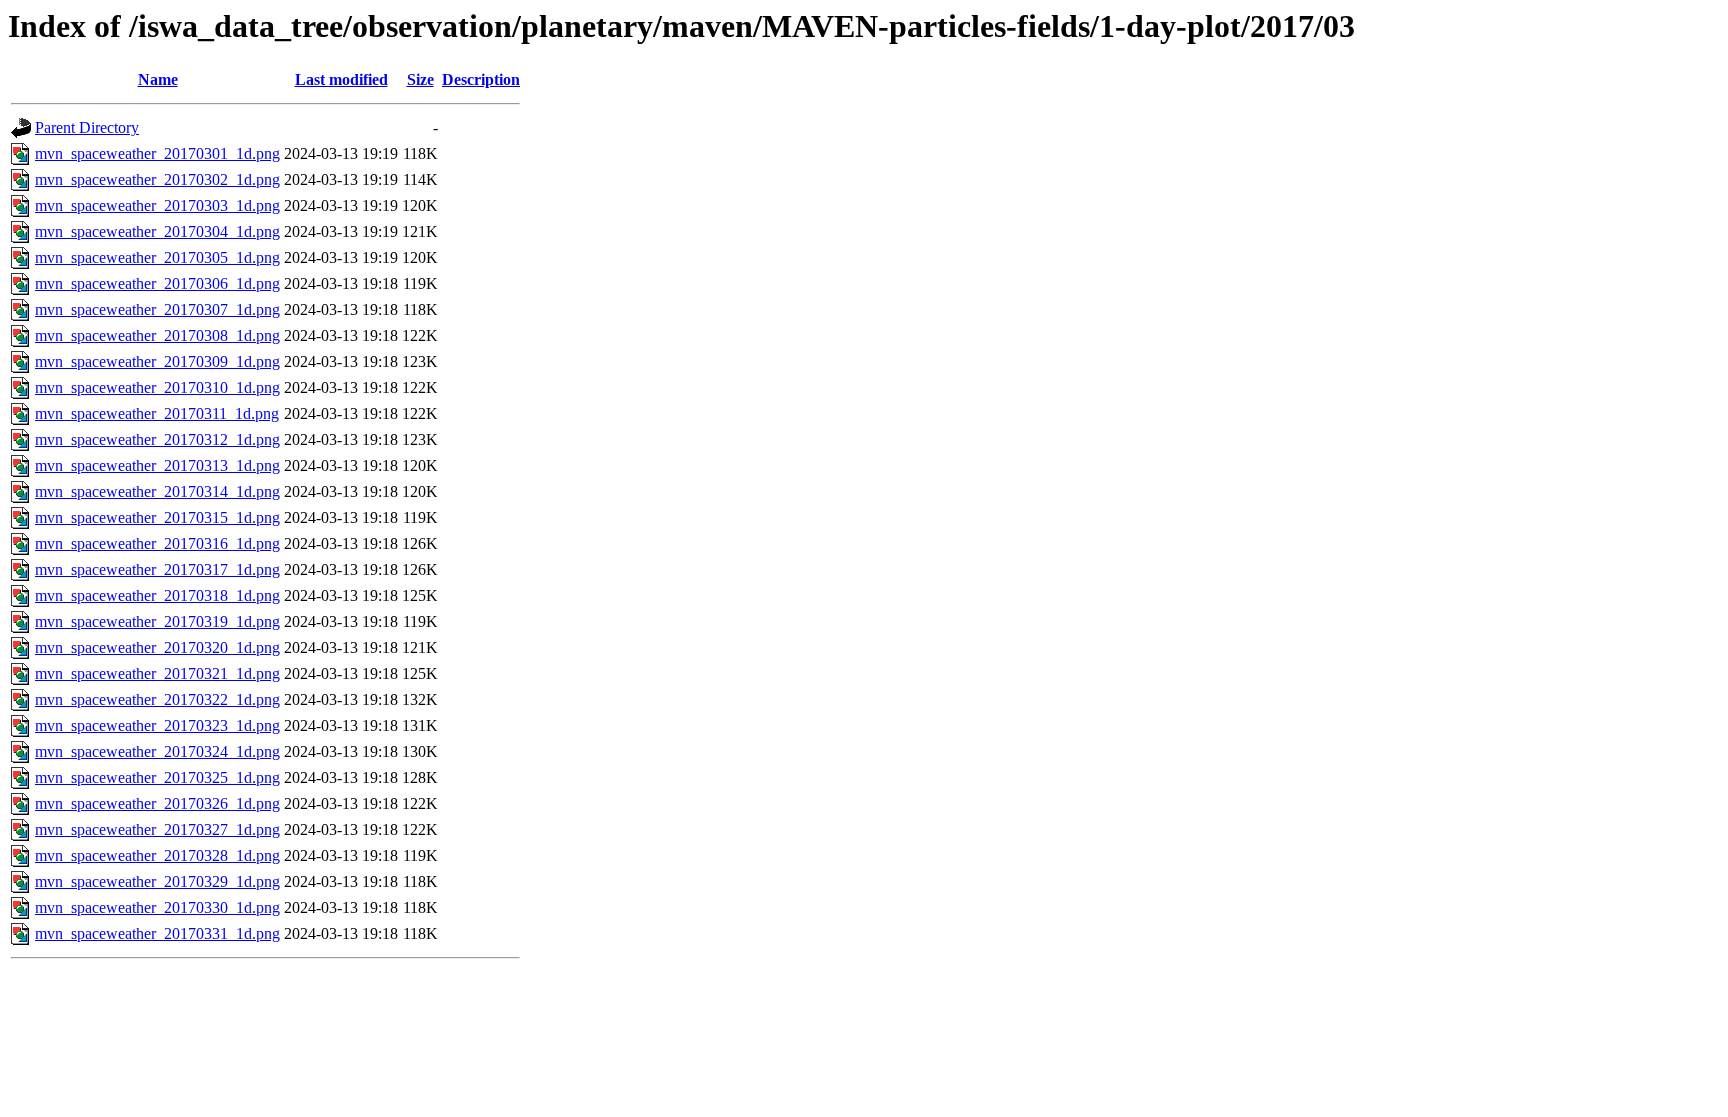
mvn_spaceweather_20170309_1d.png (157, 361)
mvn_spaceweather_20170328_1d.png (157, 855)
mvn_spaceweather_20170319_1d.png (157, 621)
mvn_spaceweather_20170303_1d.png (157, 205)
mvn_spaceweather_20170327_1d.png (157, 829)
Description (481, 79)
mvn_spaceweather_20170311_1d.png (157, 413)
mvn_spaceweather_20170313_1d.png (157, 465)
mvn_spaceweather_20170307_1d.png (157, 309)
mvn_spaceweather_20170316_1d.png (157, 543)
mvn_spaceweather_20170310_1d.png (157, 387)
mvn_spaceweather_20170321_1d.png (157, 673)
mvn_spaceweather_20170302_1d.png (157, 179)
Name (158, 79)
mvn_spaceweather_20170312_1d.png (157, 439)
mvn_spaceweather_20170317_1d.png (157, 569)
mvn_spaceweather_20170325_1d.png (157, 777)
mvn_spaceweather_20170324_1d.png (157, 751)
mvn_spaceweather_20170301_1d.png (157, 153)
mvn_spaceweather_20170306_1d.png (157, 283)
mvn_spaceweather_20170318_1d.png (157, 595)
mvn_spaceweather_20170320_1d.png (157, 647)
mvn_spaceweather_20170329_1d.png (157, 881)
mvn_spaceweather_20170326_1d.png (157, 803)
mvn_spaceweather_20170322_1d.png (157, 699)
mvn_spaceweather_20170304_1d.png (157, 231)
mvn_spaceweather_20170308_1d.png (157, 335)
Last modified (341, 79)
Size (420, 79)
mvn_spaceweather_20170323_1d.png (157, 725)
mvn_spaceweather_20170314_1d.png (157, 491)
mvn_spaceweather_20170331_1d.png (157, 933)
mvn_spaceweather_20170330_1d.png (157, 907)
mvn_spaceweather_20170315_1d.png (157, 517)
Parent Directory (87, 127)
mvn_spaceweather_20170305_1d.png (157, 257)
